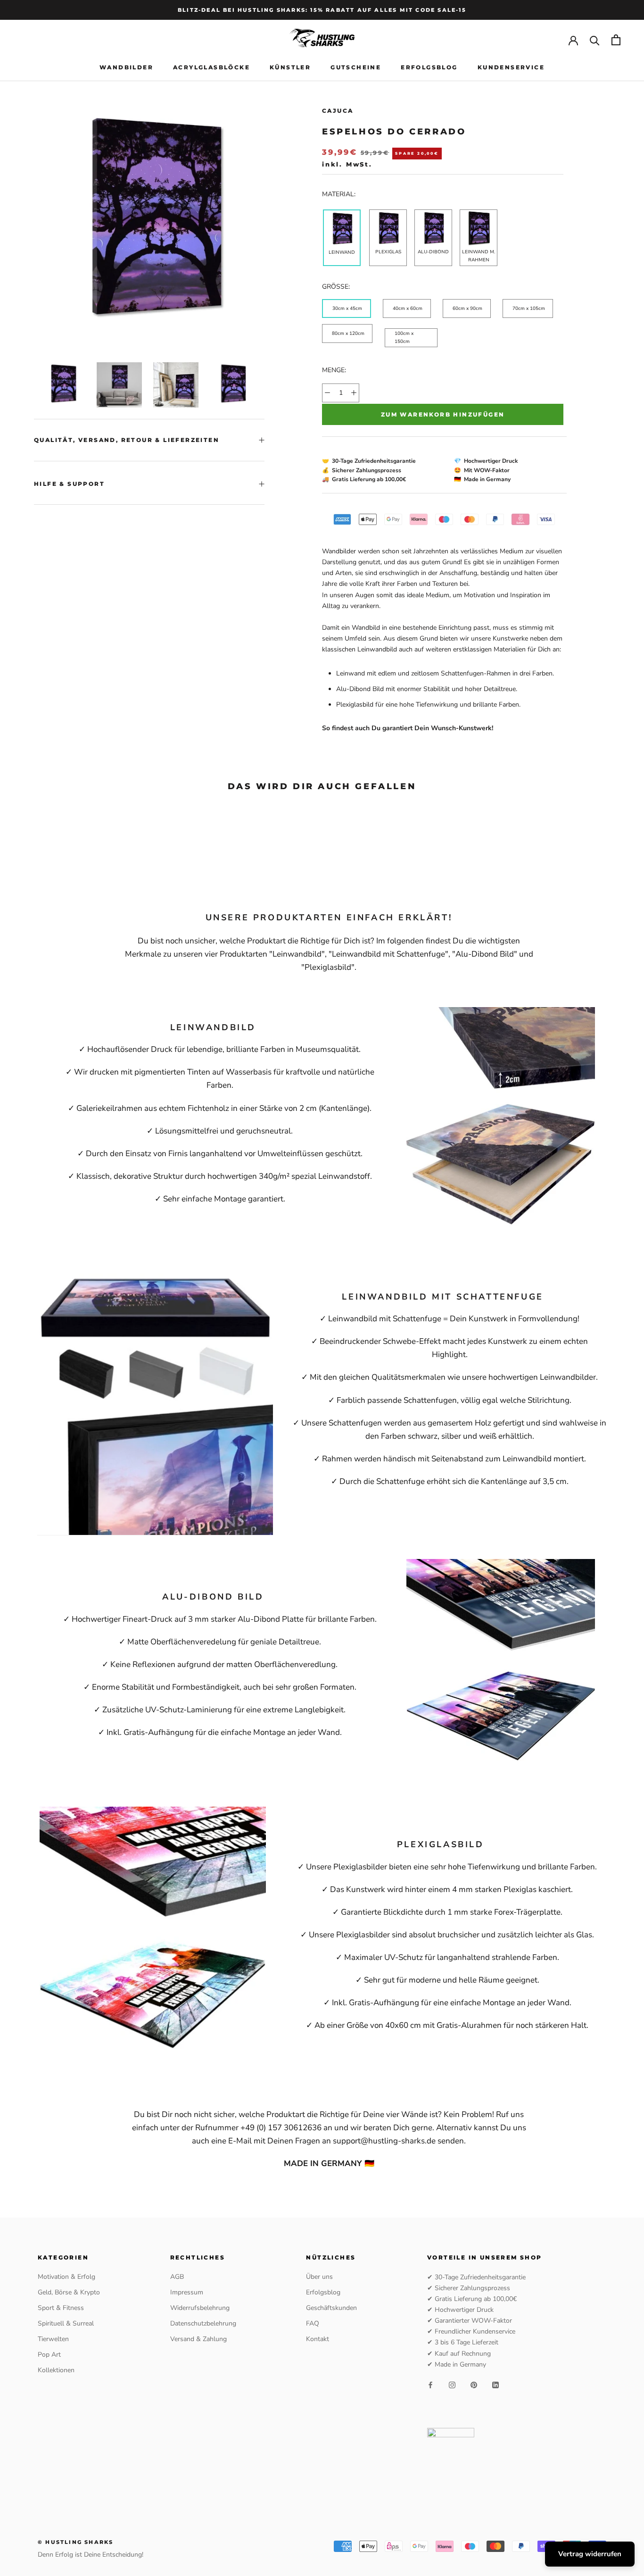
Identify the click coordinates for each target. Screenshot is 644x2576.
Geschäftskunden (331, 2308)
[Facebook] (430, 2385)
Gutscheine (356, 67)
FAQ (313, 2323)
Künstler (290, 67)
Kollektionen (56, 2370)
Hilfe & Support (69, 484)
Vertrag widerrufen (590, 2554)
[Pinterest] (474, 2385)
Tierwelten (53, 2339)
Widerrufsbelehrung (200, 2308)
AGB (177, 2277)
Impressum (187, 2292)
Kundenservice (511, 67)
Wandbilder (126, 67)
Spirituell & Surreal (66, 2323)
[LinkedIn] (495, 2385)
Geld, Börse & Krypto (69, 2292)
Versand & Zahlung (198, 2339)
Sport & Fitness (61, 2308)
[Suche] (595, 40)
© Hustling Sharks (75, 2542)
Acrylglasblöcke (211, 67)
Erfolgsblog (429, 67)
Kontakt (318, 2339)
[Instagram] (452, 2385)
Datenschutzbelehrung (203, 2323)
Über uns (319, 2277)
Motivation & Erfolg (66, 2277)
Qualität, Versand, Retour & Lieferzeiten (127, 440)
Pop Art (49, 2355)
